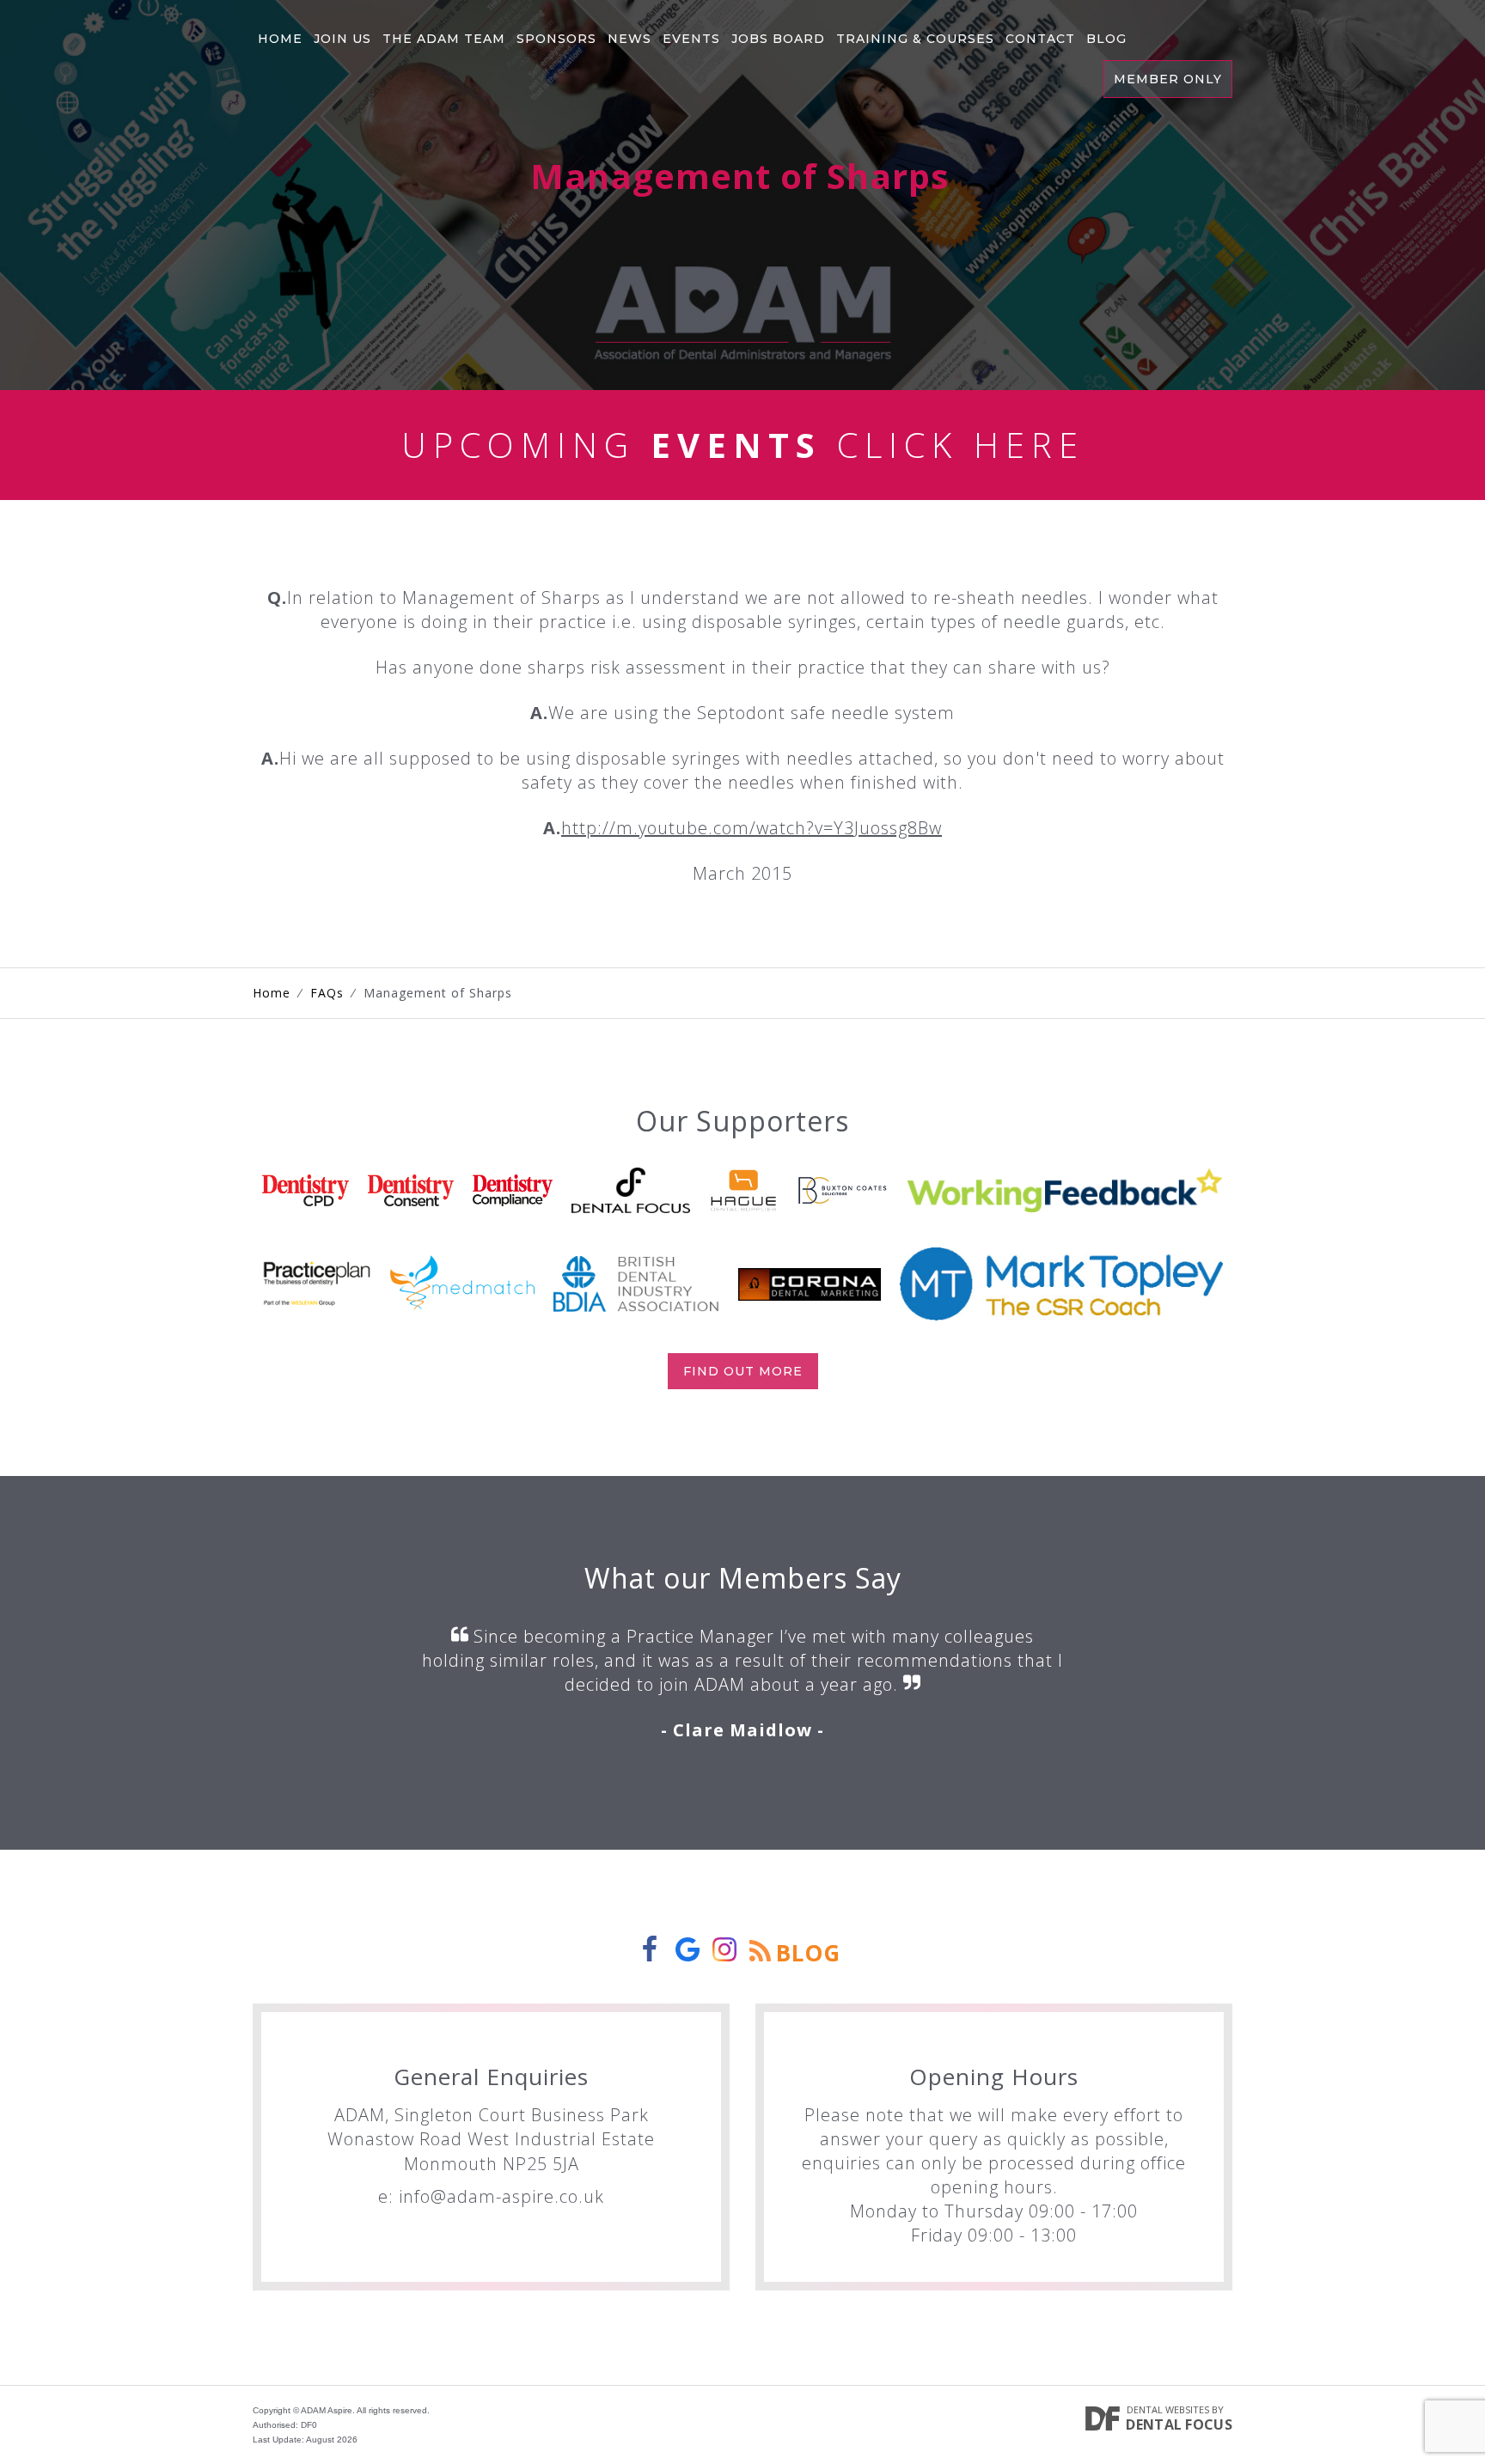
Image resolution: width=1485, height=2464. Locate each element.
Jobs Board (778, 39)
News (629, 39)
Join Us (342, 39)
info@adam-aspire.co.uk (501, 2196)
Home (280, 39)
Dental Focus (1179, 2424)
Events (691, 39)
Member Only (1168, 79)
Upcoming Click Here (743, 445)
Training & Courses (915, 39)
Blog (1106, 39)
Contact (1040, 39)
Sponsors (556, 39)
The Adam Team (444, 39)
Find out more (743, 1371)
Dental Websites (1168, 2409)
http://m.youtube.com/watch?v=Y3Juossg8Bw (752, 828)
